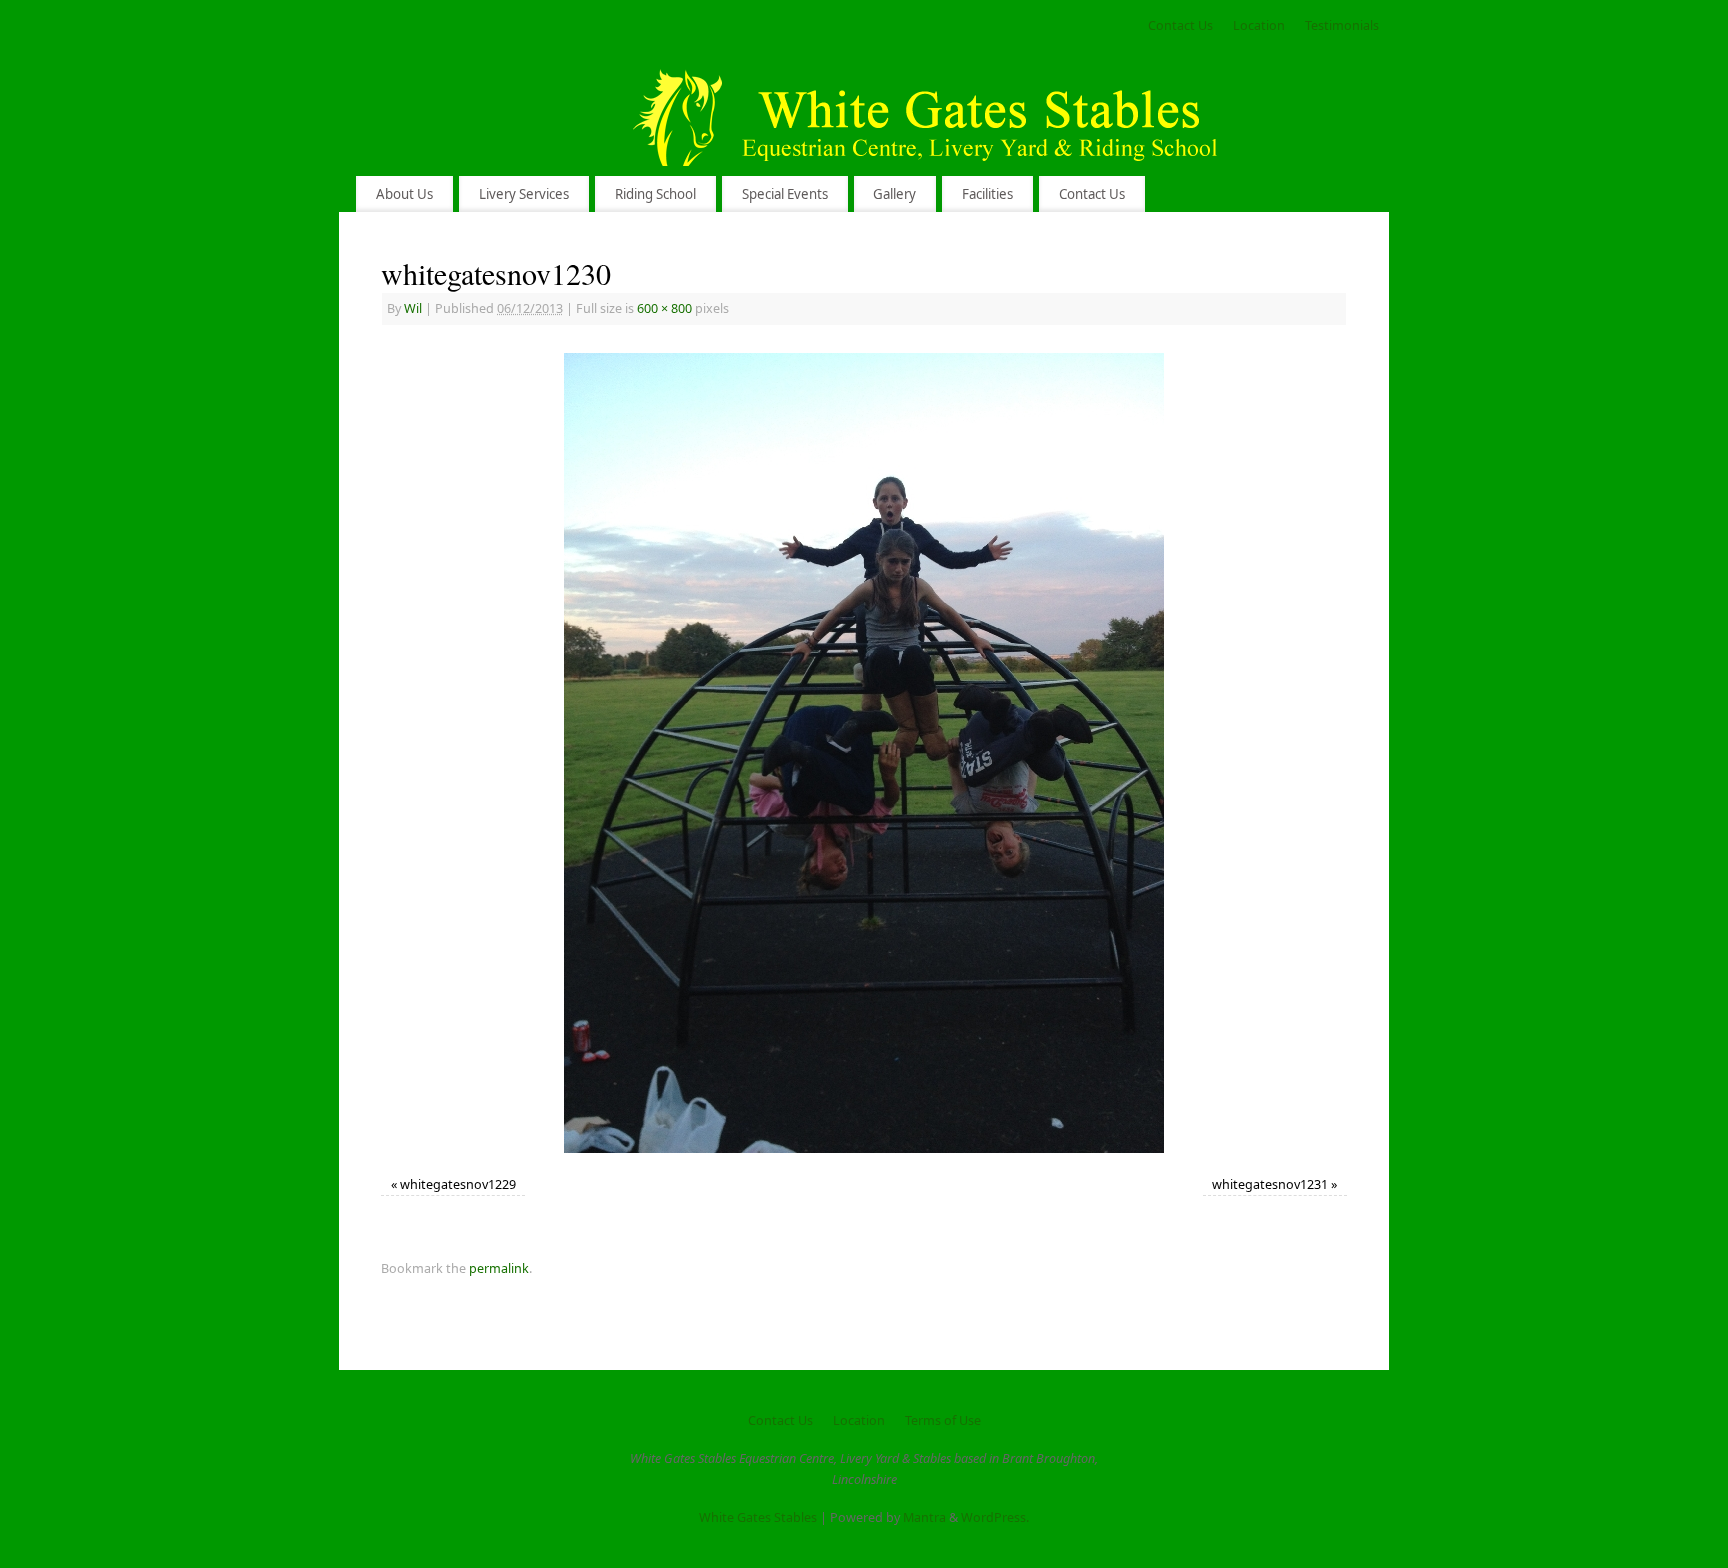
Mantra (924, 1517)
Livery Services (524, 194)
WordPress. (995, 1517)
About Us (404, 194)
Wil (413, 308)
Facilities (987, 194)
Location (1259, 25)
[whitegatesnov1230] (864, 753)
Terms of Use (943, 1420)
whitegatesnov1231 (1270, 1184)
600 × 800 (664, 308)
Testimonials (1342, 25)
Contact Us (1180, 25)
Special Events (785, 194)
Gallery (894, 194)
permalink (499, 1268)
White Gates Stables (758, 1517)
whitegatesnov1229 (458, 1184)
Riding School (655, 194)
